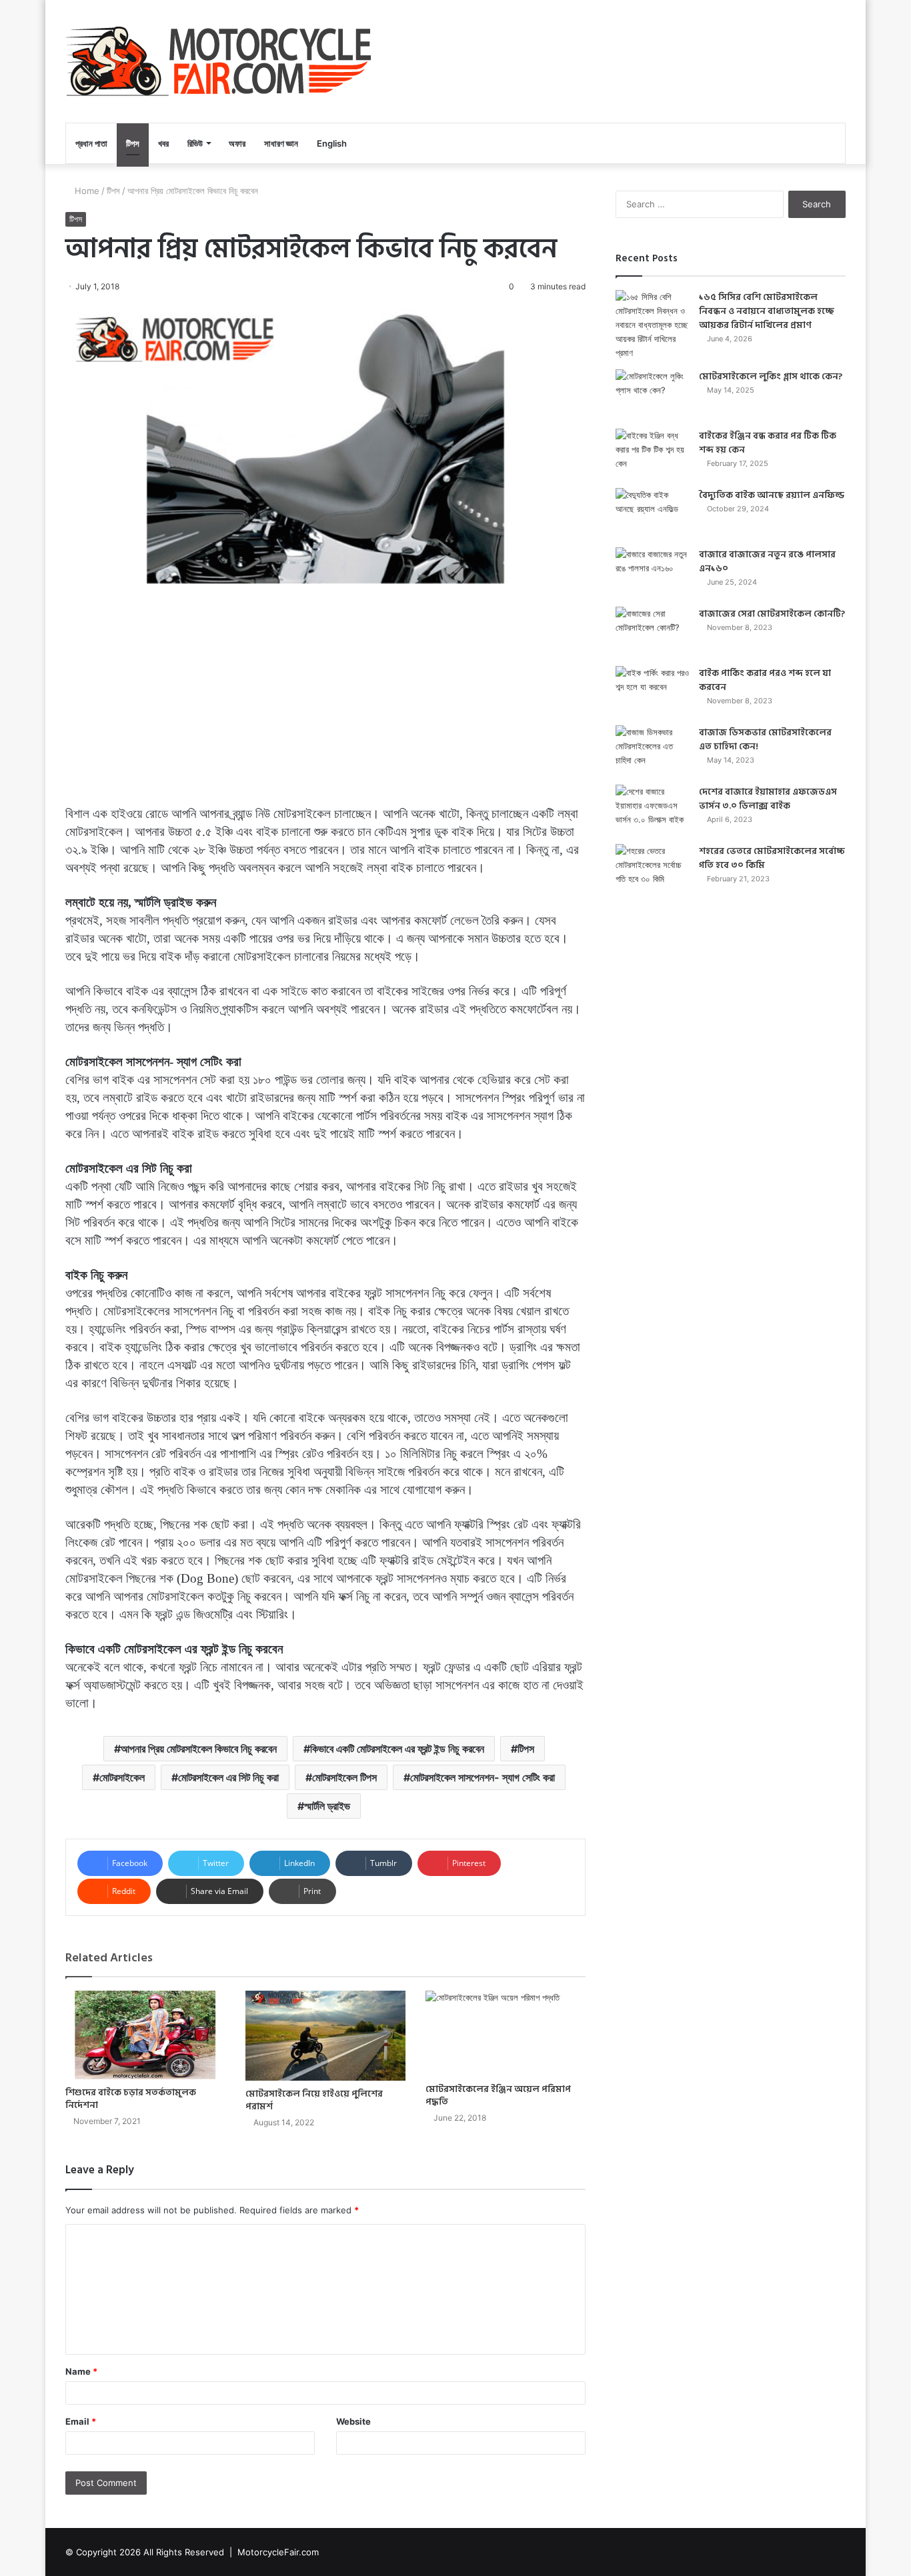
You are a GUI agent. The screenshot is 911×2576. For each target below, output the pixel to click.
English (332, 143)
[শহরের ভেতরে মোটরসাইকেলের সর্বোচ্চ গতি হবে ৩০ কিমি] (652, 869)
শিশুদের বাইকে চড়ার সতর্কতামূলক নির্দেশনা (131, 2099)
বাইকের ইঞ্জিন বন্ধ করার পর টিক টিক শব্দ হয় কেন (768, 443)
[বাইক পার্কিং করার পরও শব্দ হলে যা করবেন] (652, 691)
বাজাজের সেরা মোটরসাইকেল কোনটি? (772, 614)
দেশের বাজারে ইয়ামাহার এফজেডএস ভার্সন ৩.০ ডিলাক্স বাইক (768, 799)
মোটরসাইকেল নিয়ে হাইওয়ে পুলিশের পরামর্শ (314, 2100)
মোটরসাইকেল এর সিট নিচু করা (228, 1777)
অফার (237, 143)
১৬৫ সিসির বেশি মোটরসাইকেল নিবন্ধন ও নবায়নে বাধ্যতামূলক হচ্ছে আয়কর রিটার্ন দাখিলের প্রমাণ (767, 311)
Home (86, 191)
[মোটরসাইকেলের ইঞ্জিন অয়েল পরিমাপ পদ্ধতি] (506, 2033)
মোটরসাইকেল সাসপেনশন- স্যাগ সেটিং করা (483, 1777)
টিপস (133, 143)
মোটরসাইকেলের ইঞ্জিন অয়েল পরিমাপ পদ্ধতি (498, 2095)
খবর (163, 143)
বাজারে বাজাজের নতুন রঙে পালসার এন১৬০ (767, 561)
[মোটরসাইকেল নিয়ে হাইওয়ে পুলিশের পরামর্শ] (325, 2036)
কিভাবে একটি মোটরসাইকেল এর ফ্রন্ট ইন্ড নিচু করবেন (397, 1749)
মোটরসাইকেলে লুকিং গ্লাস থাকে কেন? (771, 376)
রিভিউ (195, 143)
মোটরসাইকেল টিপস (344, 1777)
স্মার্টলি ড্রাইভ (327, 1806)
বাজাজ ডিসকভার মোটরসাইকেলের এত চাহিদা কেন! (765, 739)
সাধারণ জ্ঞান (281, 143)
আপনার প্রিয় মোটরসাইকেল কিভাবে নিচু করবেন (199, 1749)
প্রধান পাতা (91, 143)
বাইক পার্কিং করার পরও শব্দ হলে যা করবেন (765, 680)
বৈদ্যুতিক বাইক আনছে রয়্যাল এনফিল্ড (772, 495)
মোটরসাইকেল (122, 1777)
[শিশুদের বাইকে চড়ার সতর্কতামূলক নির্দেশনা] (145, 2035)
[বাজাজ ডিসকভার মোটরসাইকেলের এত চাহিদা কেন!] (652, 750)
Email (81, 2421)
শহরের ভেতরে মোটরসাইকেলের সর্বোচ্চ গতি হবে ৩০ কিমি (772, 858)
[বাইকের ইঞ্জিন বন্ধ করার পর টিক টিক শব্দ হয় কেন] (652, 454)
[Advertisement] (325, 698)
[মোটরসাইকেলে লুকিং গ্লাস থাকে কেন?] (652, 394)
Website (353, 2421)
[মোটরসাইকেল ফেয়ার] (218, 61)
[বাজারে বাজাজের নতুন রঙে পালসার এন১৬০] (652, 572)
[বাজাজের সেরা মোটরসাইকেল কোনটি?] (652, 632)
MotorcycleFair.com (278, 2552)
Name (81, 2371)
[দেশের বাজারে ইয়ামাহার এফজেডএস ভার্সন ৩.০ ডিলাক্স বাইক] (652, 810)
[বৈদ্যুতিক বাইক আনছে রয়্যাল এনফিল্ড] (652, 513)
